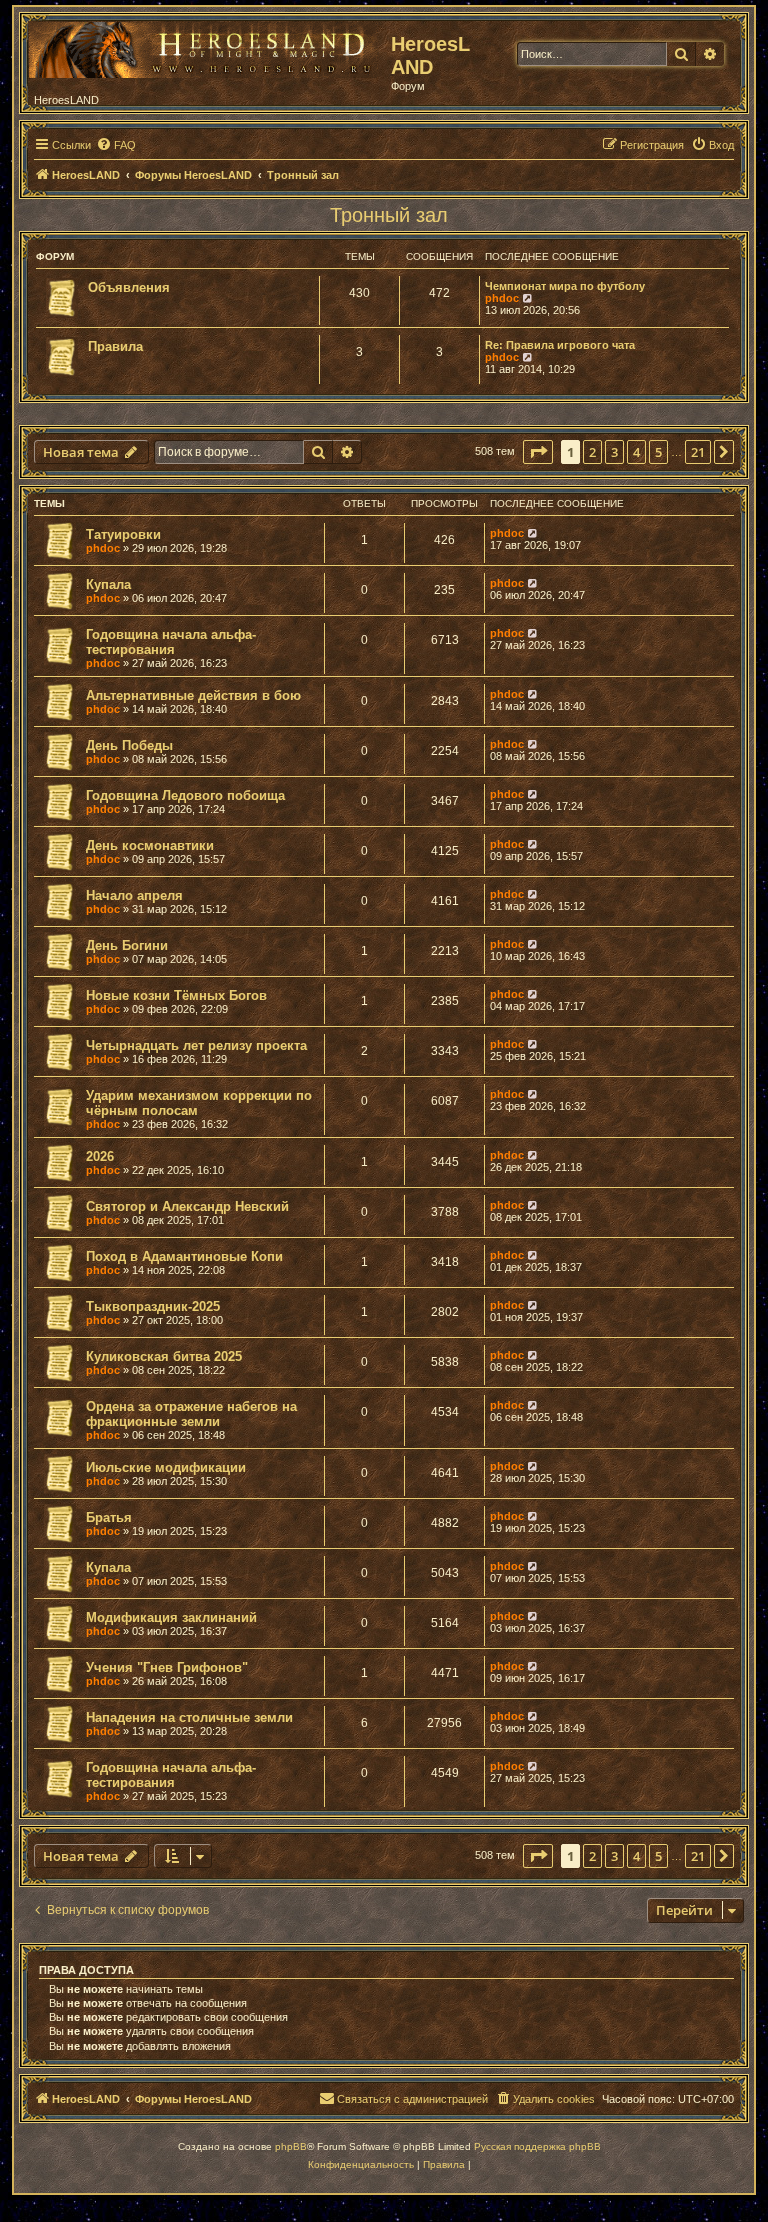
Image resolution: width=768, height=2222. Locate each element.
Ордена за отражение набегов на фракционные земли (191, 1414)
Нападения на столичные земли (189, 1717)
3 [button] (614, 452)
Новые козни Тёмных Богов (176, 995)
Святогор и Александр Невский (187, 1206)
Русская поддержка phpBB (537, 2146)
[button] (538, 452)
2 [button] (592, 452)
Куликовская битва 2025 (164, 1356)
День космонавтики (150, 845)
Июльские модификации (166, 1467)
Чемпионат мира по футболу (565, 286)
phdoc (502, 298)
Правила (115, 346)
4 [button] (636, 452)
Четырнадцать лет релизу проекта (196, 1045)
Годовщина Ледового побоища (185, 795)
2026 (100, 1156)
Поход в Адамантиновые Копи (184, 1256)
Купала (108, 584)
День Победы (129, 745)
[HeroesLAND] (205, 46)
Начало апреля (134, 895)
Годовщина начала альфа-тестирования (171, 642)
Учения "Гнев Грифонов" (167, 1667)
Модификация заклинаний (171, 1617)
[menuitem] (116, 145)
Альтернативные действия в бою (193, 695)
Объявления (129, 287)
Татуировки (123, 534)
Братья (109, 1517)
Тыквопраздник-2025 (153, 1306)
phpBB (291, 2146)
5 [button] (658, 452)
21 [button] (698, 452)
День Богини (127, 945)
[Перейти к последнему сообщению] (533, 533)
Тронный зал (389, 215)
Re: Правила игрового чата (560, 345)
